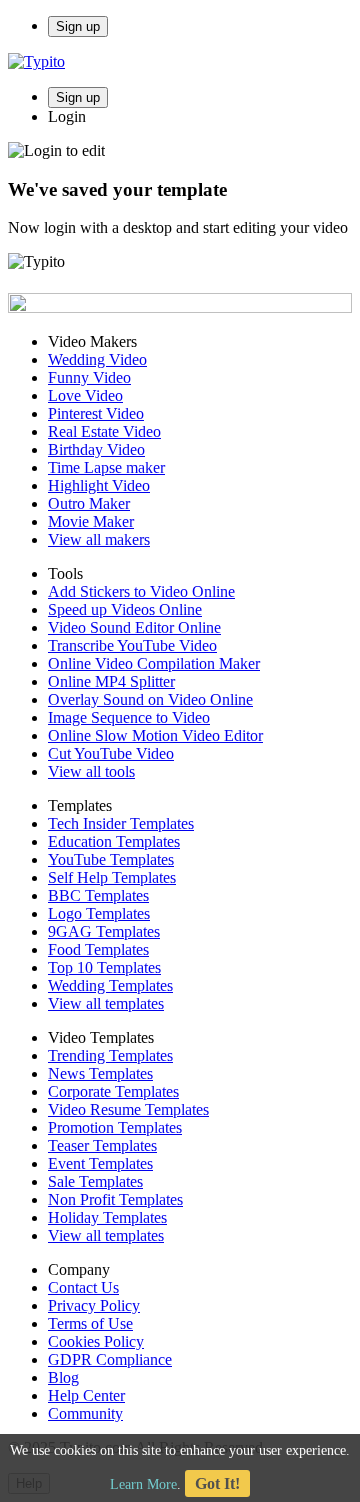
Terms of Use (90, 1323)
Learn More (143, 1484)
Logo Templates (99, 913)
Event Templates (100, 1163)
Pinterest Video (96, 413)
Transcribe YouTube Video (132, 645)
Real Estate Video (104, 431)
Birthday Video (96, 449)
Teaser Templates (102, 1145)
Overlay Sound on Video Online (150, 699)
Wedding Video (97, 359)
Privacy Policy (94, 1305)
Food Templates (98, 949)
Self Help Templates (112, 877)
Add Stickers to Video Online (141, 591)
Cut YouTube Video (111, 753)
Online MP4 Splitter (111, 681)
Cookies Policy (96, 1341)
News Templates (100, 1073)
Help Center (86, 1395)
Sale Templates (95, 1181)
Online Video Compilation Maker (154, 663)
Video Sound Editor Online (134, 627)
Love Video (85, 395)
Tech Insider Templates (121, 823)
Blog (63, 1377)
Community (85, 1413)
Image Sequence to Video (129, 717)
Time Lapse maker (106, 467)
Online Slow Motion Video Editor (155, 735)
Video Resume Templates (128, 1109)
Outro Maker (89, 503)
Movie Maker (91, 521)
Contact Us (83, 1287)
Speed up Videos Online (125, 609)
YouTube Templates (111, 859)
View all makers (99, 539)
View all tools (91, 771)
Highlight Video (99, 485)
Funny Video (89, 377)
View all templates (106, 1003)
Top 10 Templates (104, 967)
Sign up (78, 26)
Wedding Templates (110, 985)
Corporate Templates (113, 1091)
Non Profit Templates (115, 1199)
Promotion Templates (115, 1127)
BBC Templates (98, 895)
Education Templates (114, 841)
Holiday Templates (107, 1217)
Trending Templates (110, 1055)
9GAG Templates (104, 931)
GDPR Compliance (110, 1359)
